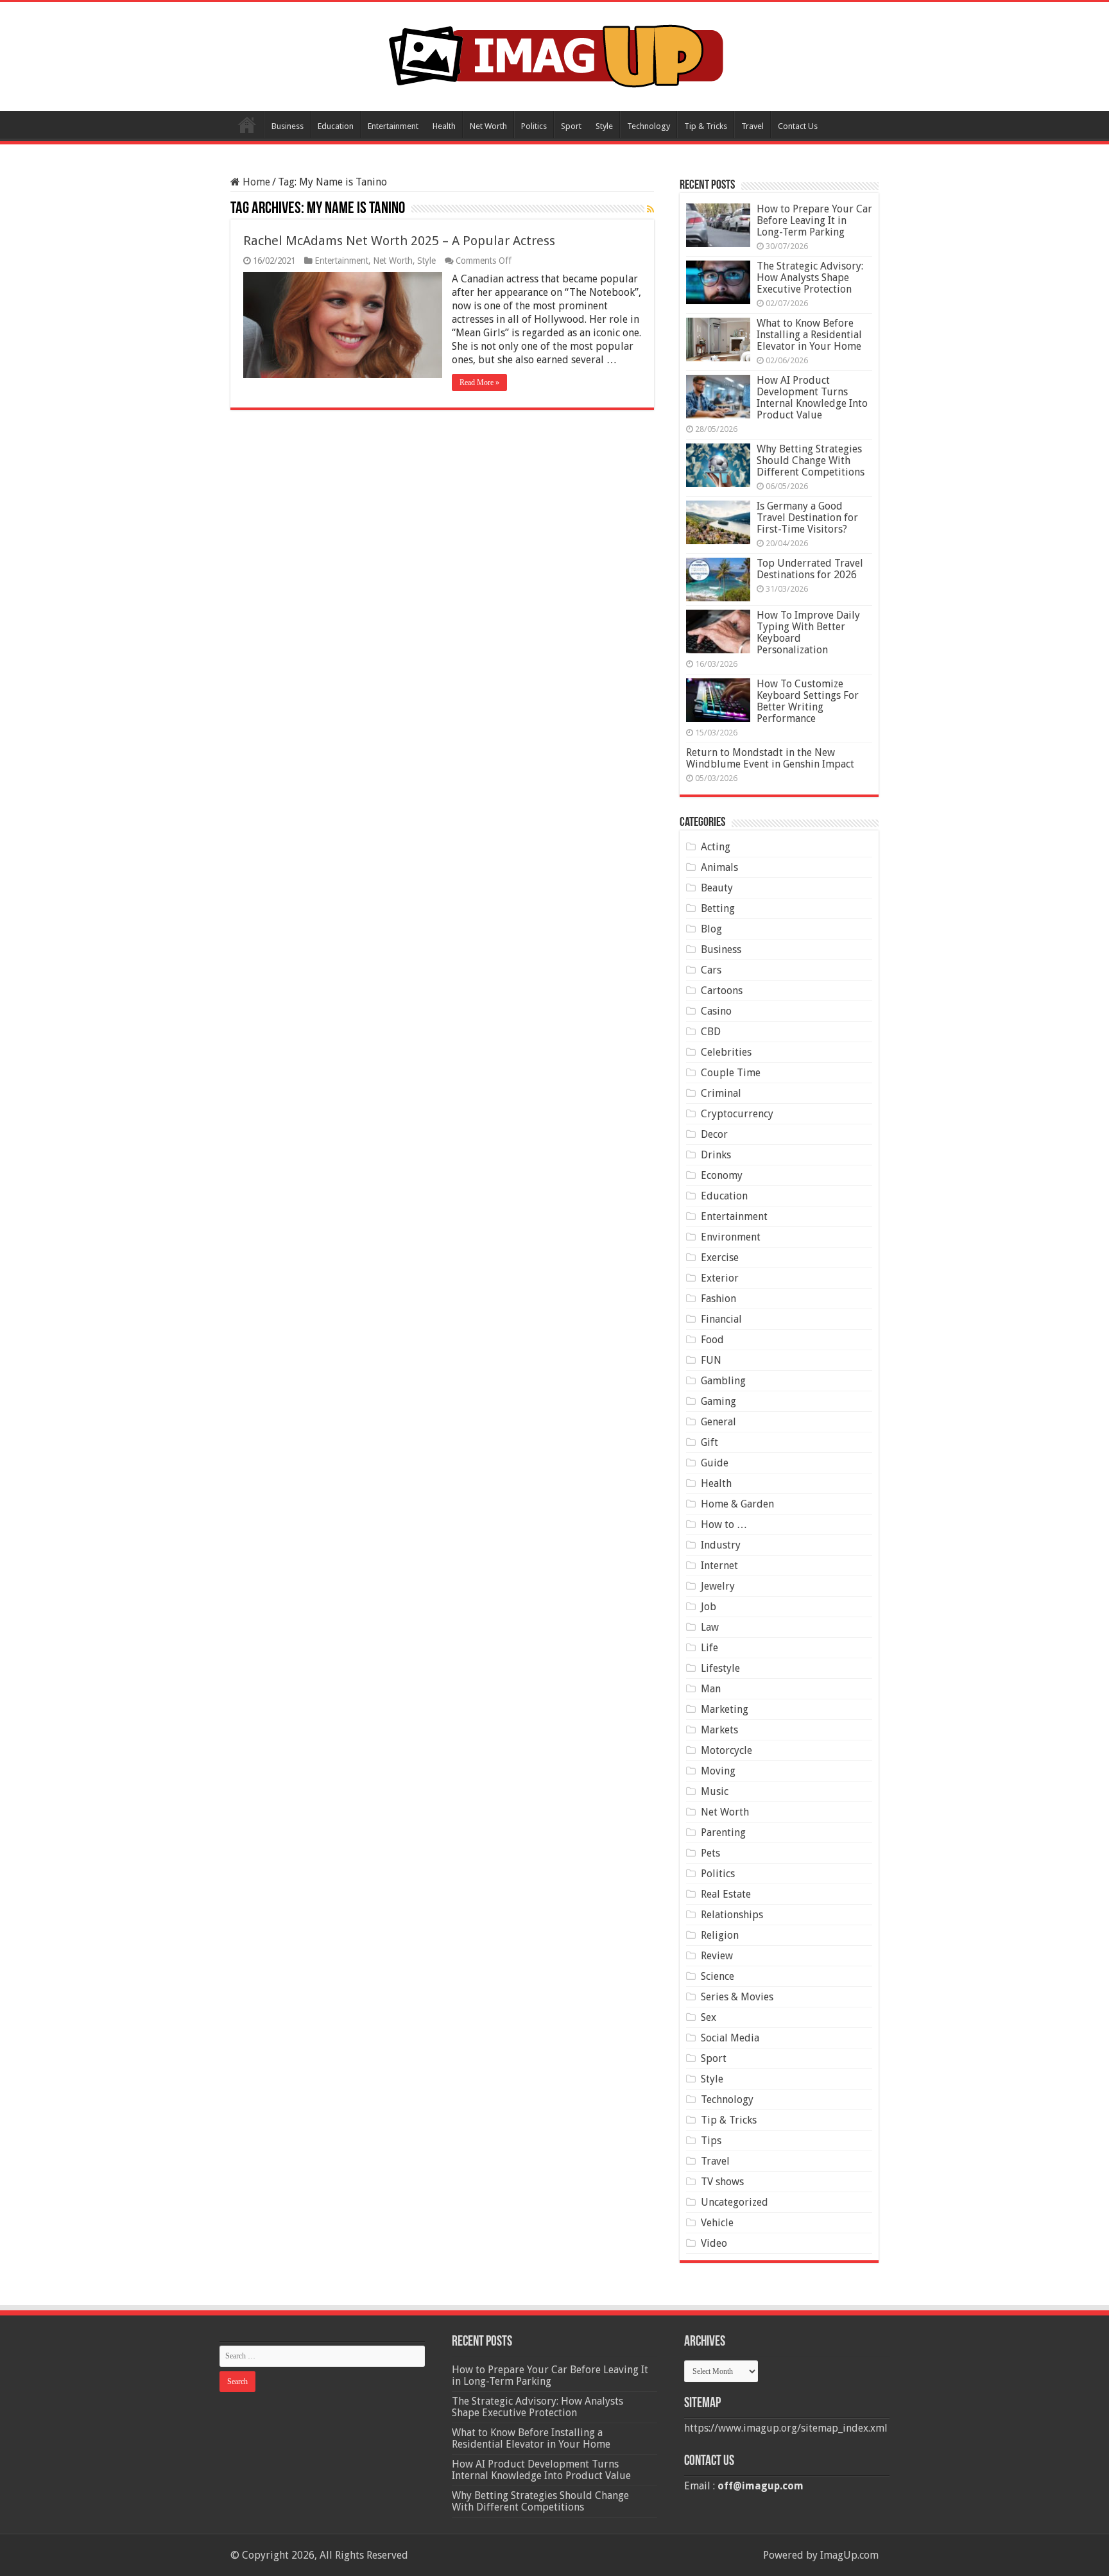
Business (288, 126)
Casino (716, 1011)
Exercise (720, 1258)
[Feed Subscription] (650, 209)
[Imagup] (555, 54)
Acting (716, 847)
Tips (711, 2141)
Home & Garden (737, 1504)
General (718, 1422)
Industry (721, 1545)
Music (715, 1791)
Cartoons (722, 991)
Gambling (723, 1381)
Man (711, 1689)
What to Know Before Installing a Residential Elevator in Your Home (809, 335)
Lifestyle (720, 1668)
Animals (719, 867)
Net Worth (488, 126)
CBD (711, 1032)
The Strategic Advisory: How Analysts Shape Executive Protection (810, 278)
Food (712, 1340)
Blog (711, 929)
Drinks (716, 1155)
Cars (711, 970)
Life (709, 1648)
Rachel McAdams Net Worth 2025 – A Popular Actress (399, 241)
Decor (714, 1134)
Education (336, 126)
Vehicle (717, 2223)
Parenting (723, 1833)
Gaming (718, 1401)
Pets (710, 1853)
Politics (534, 126)
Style (604, 126)
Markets (719, 1730)
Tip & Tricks (706, 126)
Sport (571, 126)
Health (444, 126)
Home (247, 125)
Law (710, 1627)
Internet (719, 1566)
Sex (709, 2017)
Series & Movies (737, 1997)
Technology (649, 126)
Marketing (725, 1709)
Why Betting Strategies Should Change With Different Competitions (811, 460)
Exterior (720, 1278)
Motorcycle (726, 1750)
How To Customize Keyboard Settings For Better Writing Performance (808, 701)
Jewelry (718, 1586)
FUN (711, 1360)
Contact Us (798, 126)
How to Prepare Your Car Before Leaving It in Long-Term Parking (814, 220)
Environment (731, 1237)
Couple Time (731, 1073)
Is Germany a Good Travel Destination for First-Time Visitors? (807, 518)
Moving (718, 1771)
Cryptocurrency (737, 1114)
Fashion (718, 1299)
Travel (752, 126)
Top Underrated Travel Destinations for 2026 (810, 569)
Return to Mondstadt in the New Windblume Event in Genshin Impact (770, 758)
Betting (718, 908)
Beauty (717, 888)
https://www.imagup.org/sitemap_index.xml (786, 2428)
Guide (715, 1463)
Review (717, 1956)
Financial (721, 1319)
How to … (724, 1524)
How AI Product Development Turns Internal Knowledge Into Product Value (812, 398)
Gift (709, 1442)
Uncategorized (735, 2202)
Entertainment (393, 126)
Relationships (732, 1915)
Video (714, 2243)
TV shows (722, 2182)
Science (718, 1976)
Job (709, 1607)
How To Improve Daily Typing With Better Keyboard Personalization (808, 632)
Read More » (479, 382)
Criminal (721, 1093)
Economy (722, 1175)
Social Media (730, 2038)
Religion (720, 1935)
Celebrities (726, 1052)
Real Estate (726, 1894)
